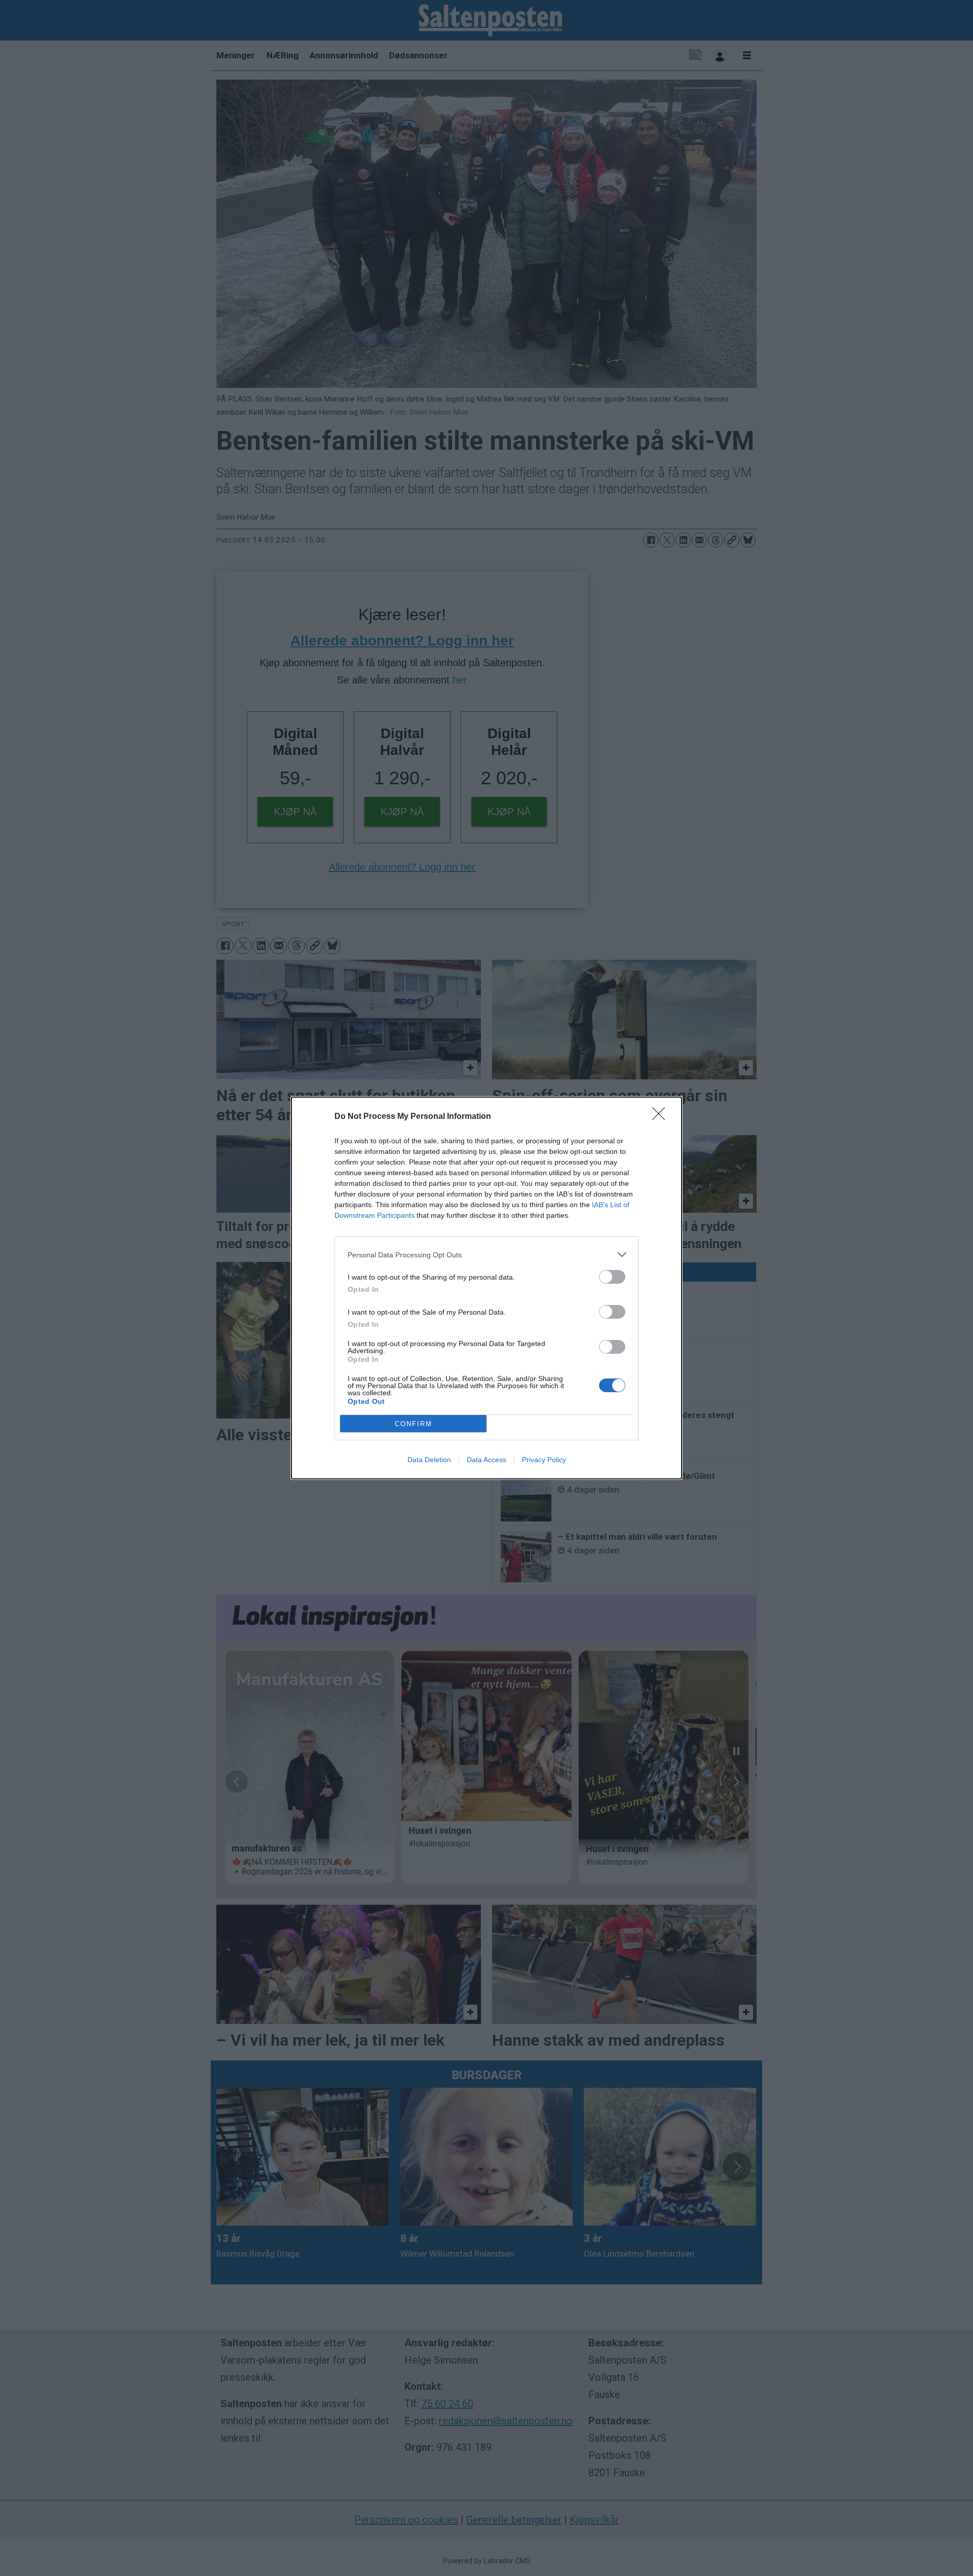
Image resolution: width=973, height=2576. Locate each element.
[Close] (662, 1117)
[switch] (612, 1277)
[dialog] (486, 1288)
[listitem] (486, 1255)
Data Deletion (429, 1460)
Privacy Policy (544, 1460)
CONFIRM (414, 1424)
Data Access (486, 1460)
